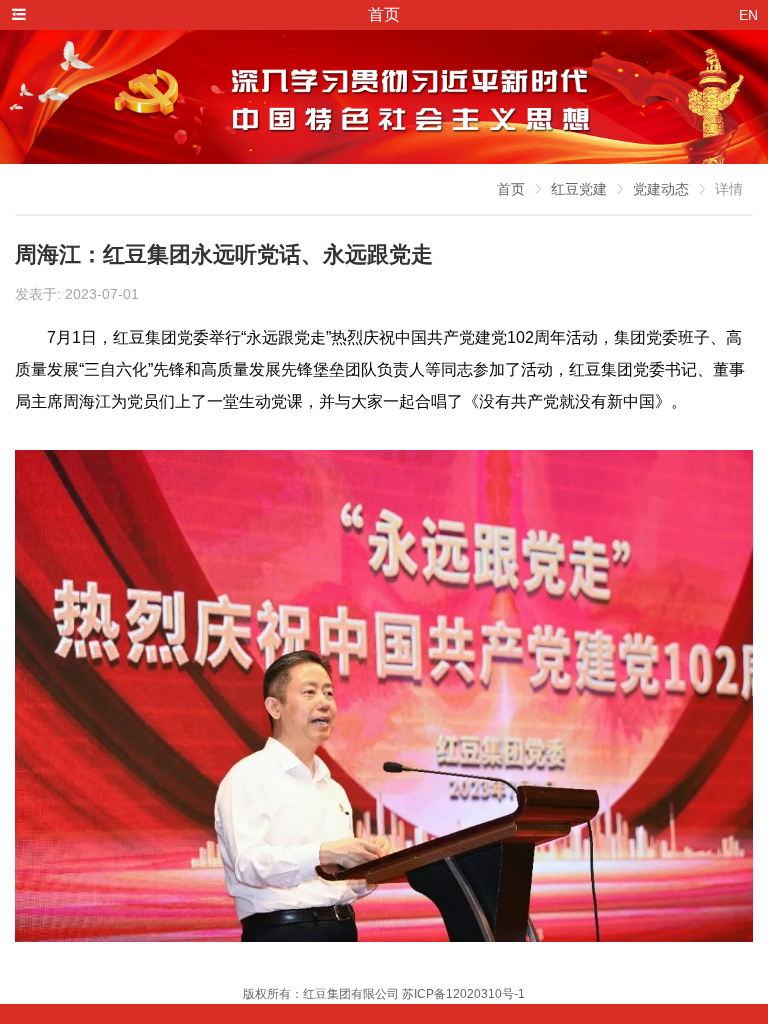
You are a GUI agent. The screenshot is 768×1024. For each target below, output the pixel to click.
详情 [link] (729, 189)
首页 (511, 189)
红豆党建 (579, 189)
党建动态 (661, 189)
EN (748, 15)
